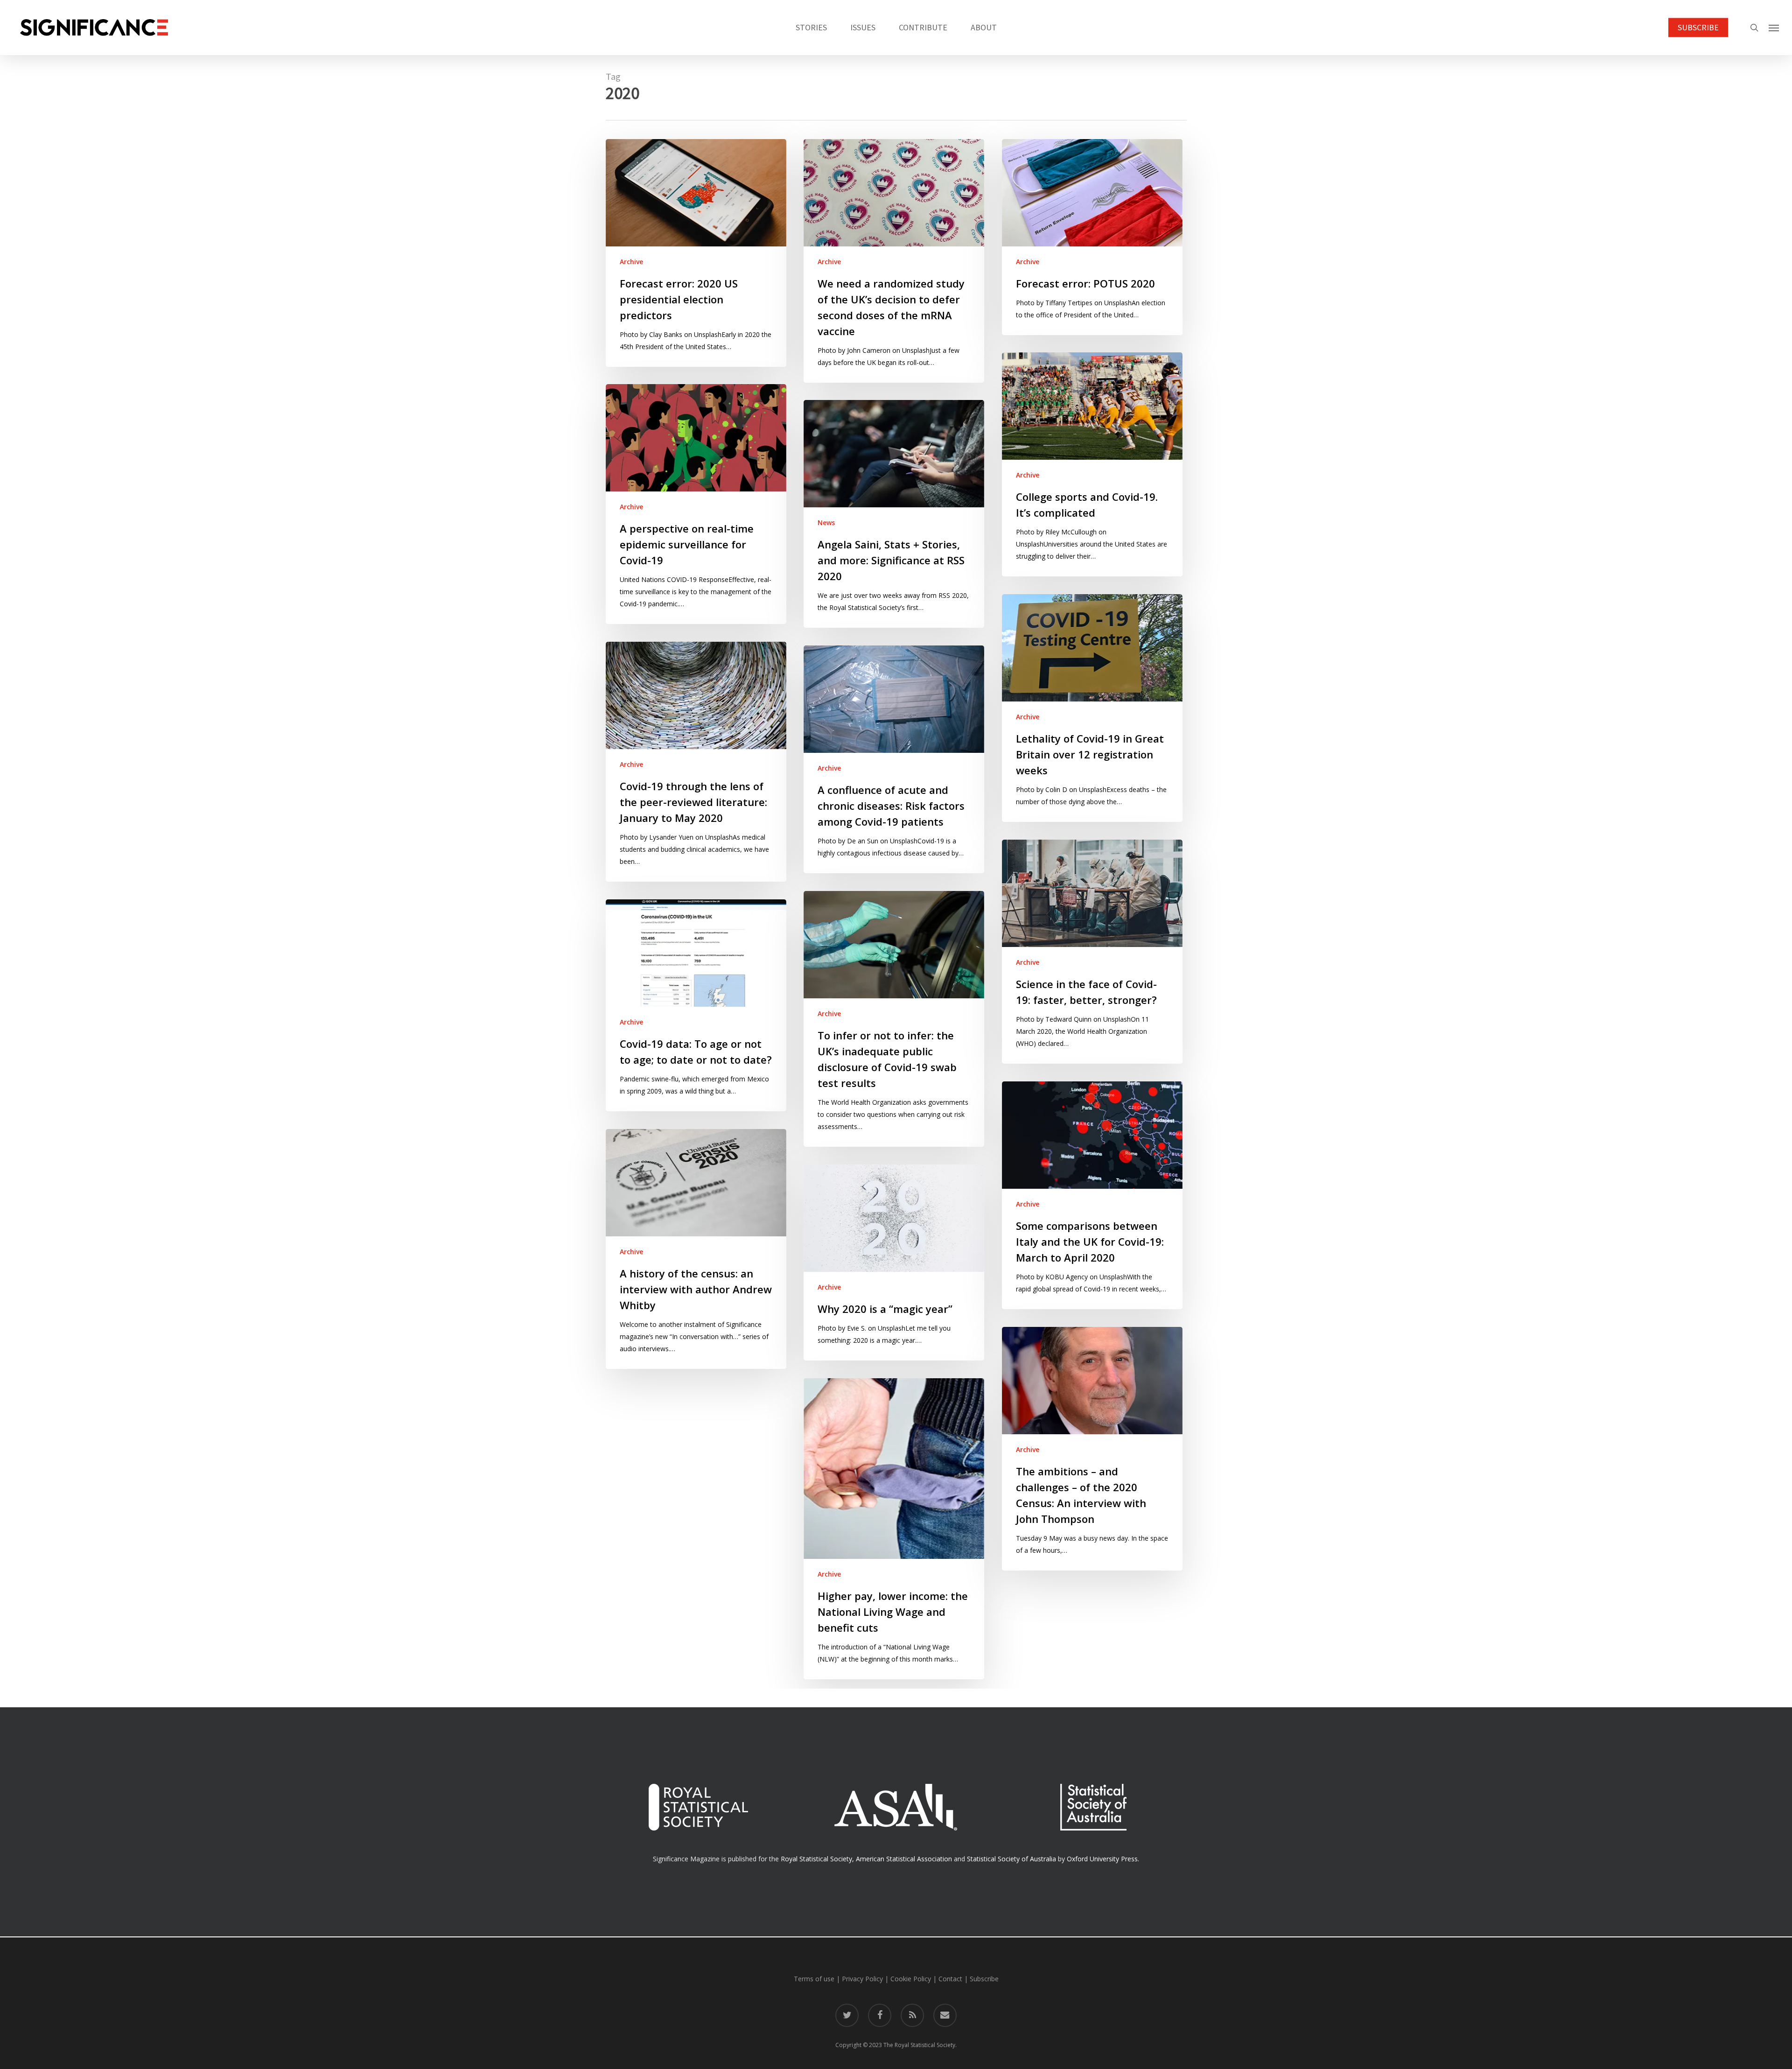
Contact (950, 1979)
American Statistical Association (904, 1859)
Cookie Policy (911, 1979)
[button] (1774, 28)
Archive (631, 262)
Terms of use (814, 1979)
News (826, 523)
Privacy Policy (862, 1979)
